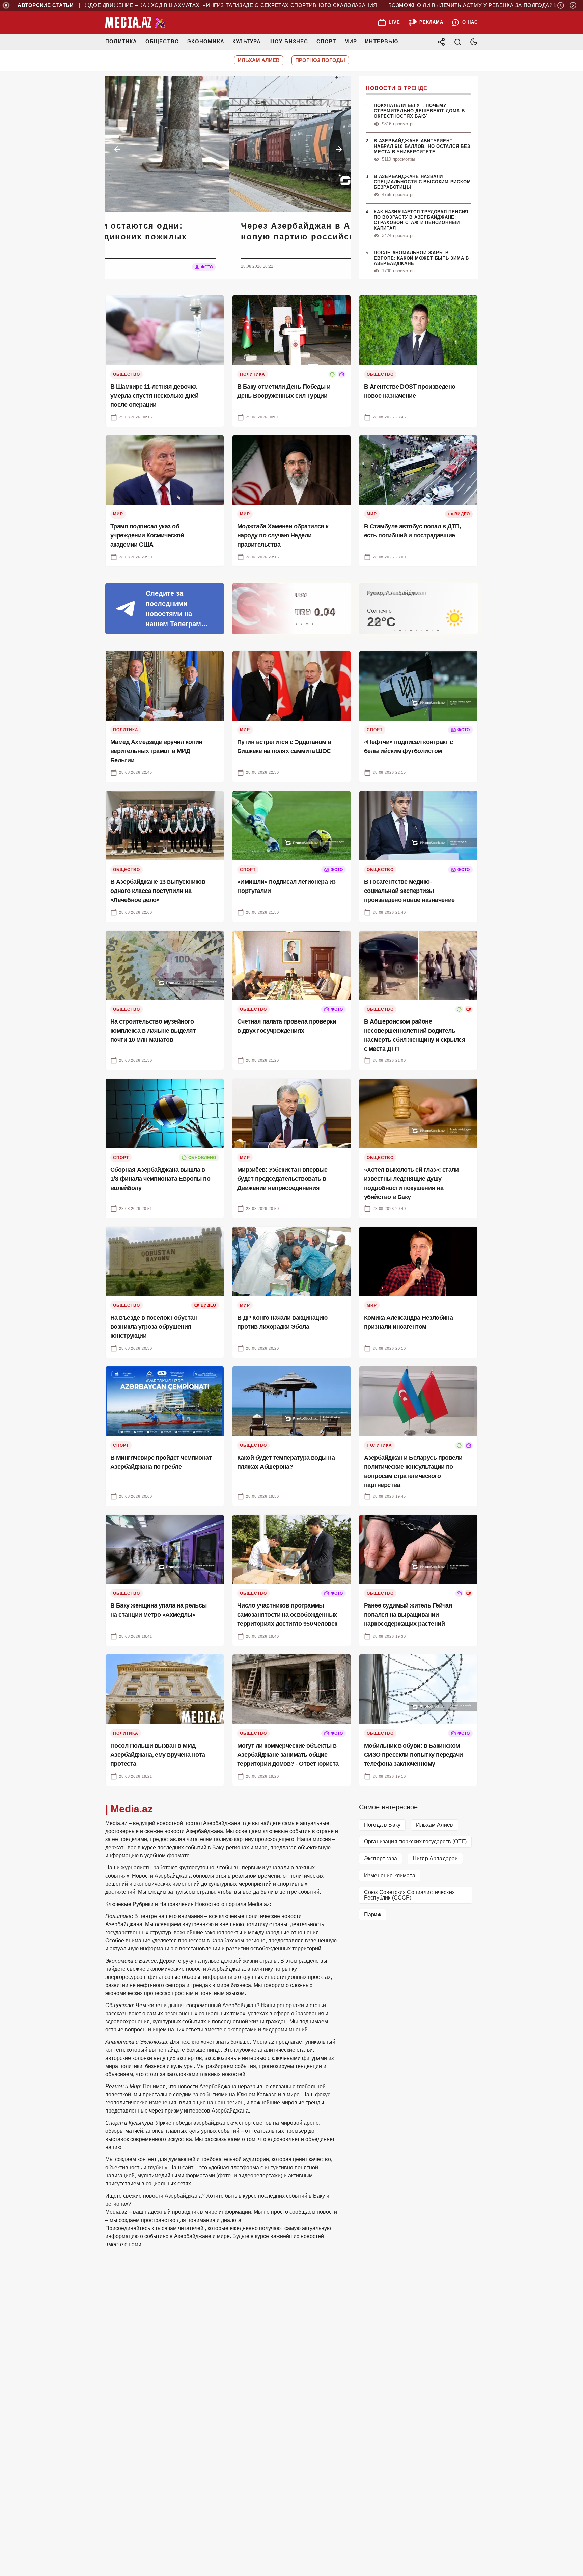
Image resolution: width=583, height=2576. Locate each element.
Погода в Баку (382, 1825)
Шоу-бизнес (289, 41)
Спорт (326, 41)
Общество (162, 41)
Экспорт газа (381, 1858)
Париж (373, 1915)
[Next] (573, 5)
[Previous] (561, 5)
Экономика (206, 41)
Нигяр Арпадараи (435, 1858)
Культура (247, 41)
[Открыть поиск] (457, 42)
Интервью (382, 41)
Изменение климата (390, 1875)
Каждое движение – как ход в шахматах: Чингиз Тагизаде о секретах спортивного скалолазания (207, 5)
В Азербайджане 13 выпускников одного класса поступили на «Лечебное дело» (135, 231)
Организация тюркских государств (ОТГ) (415, 1842)
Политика (121, 41)
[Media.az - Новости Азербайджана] (136, 22)
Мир (351, 41)
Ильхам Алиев (435, 1825)
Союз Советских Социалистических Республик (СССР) (409, 1895)
